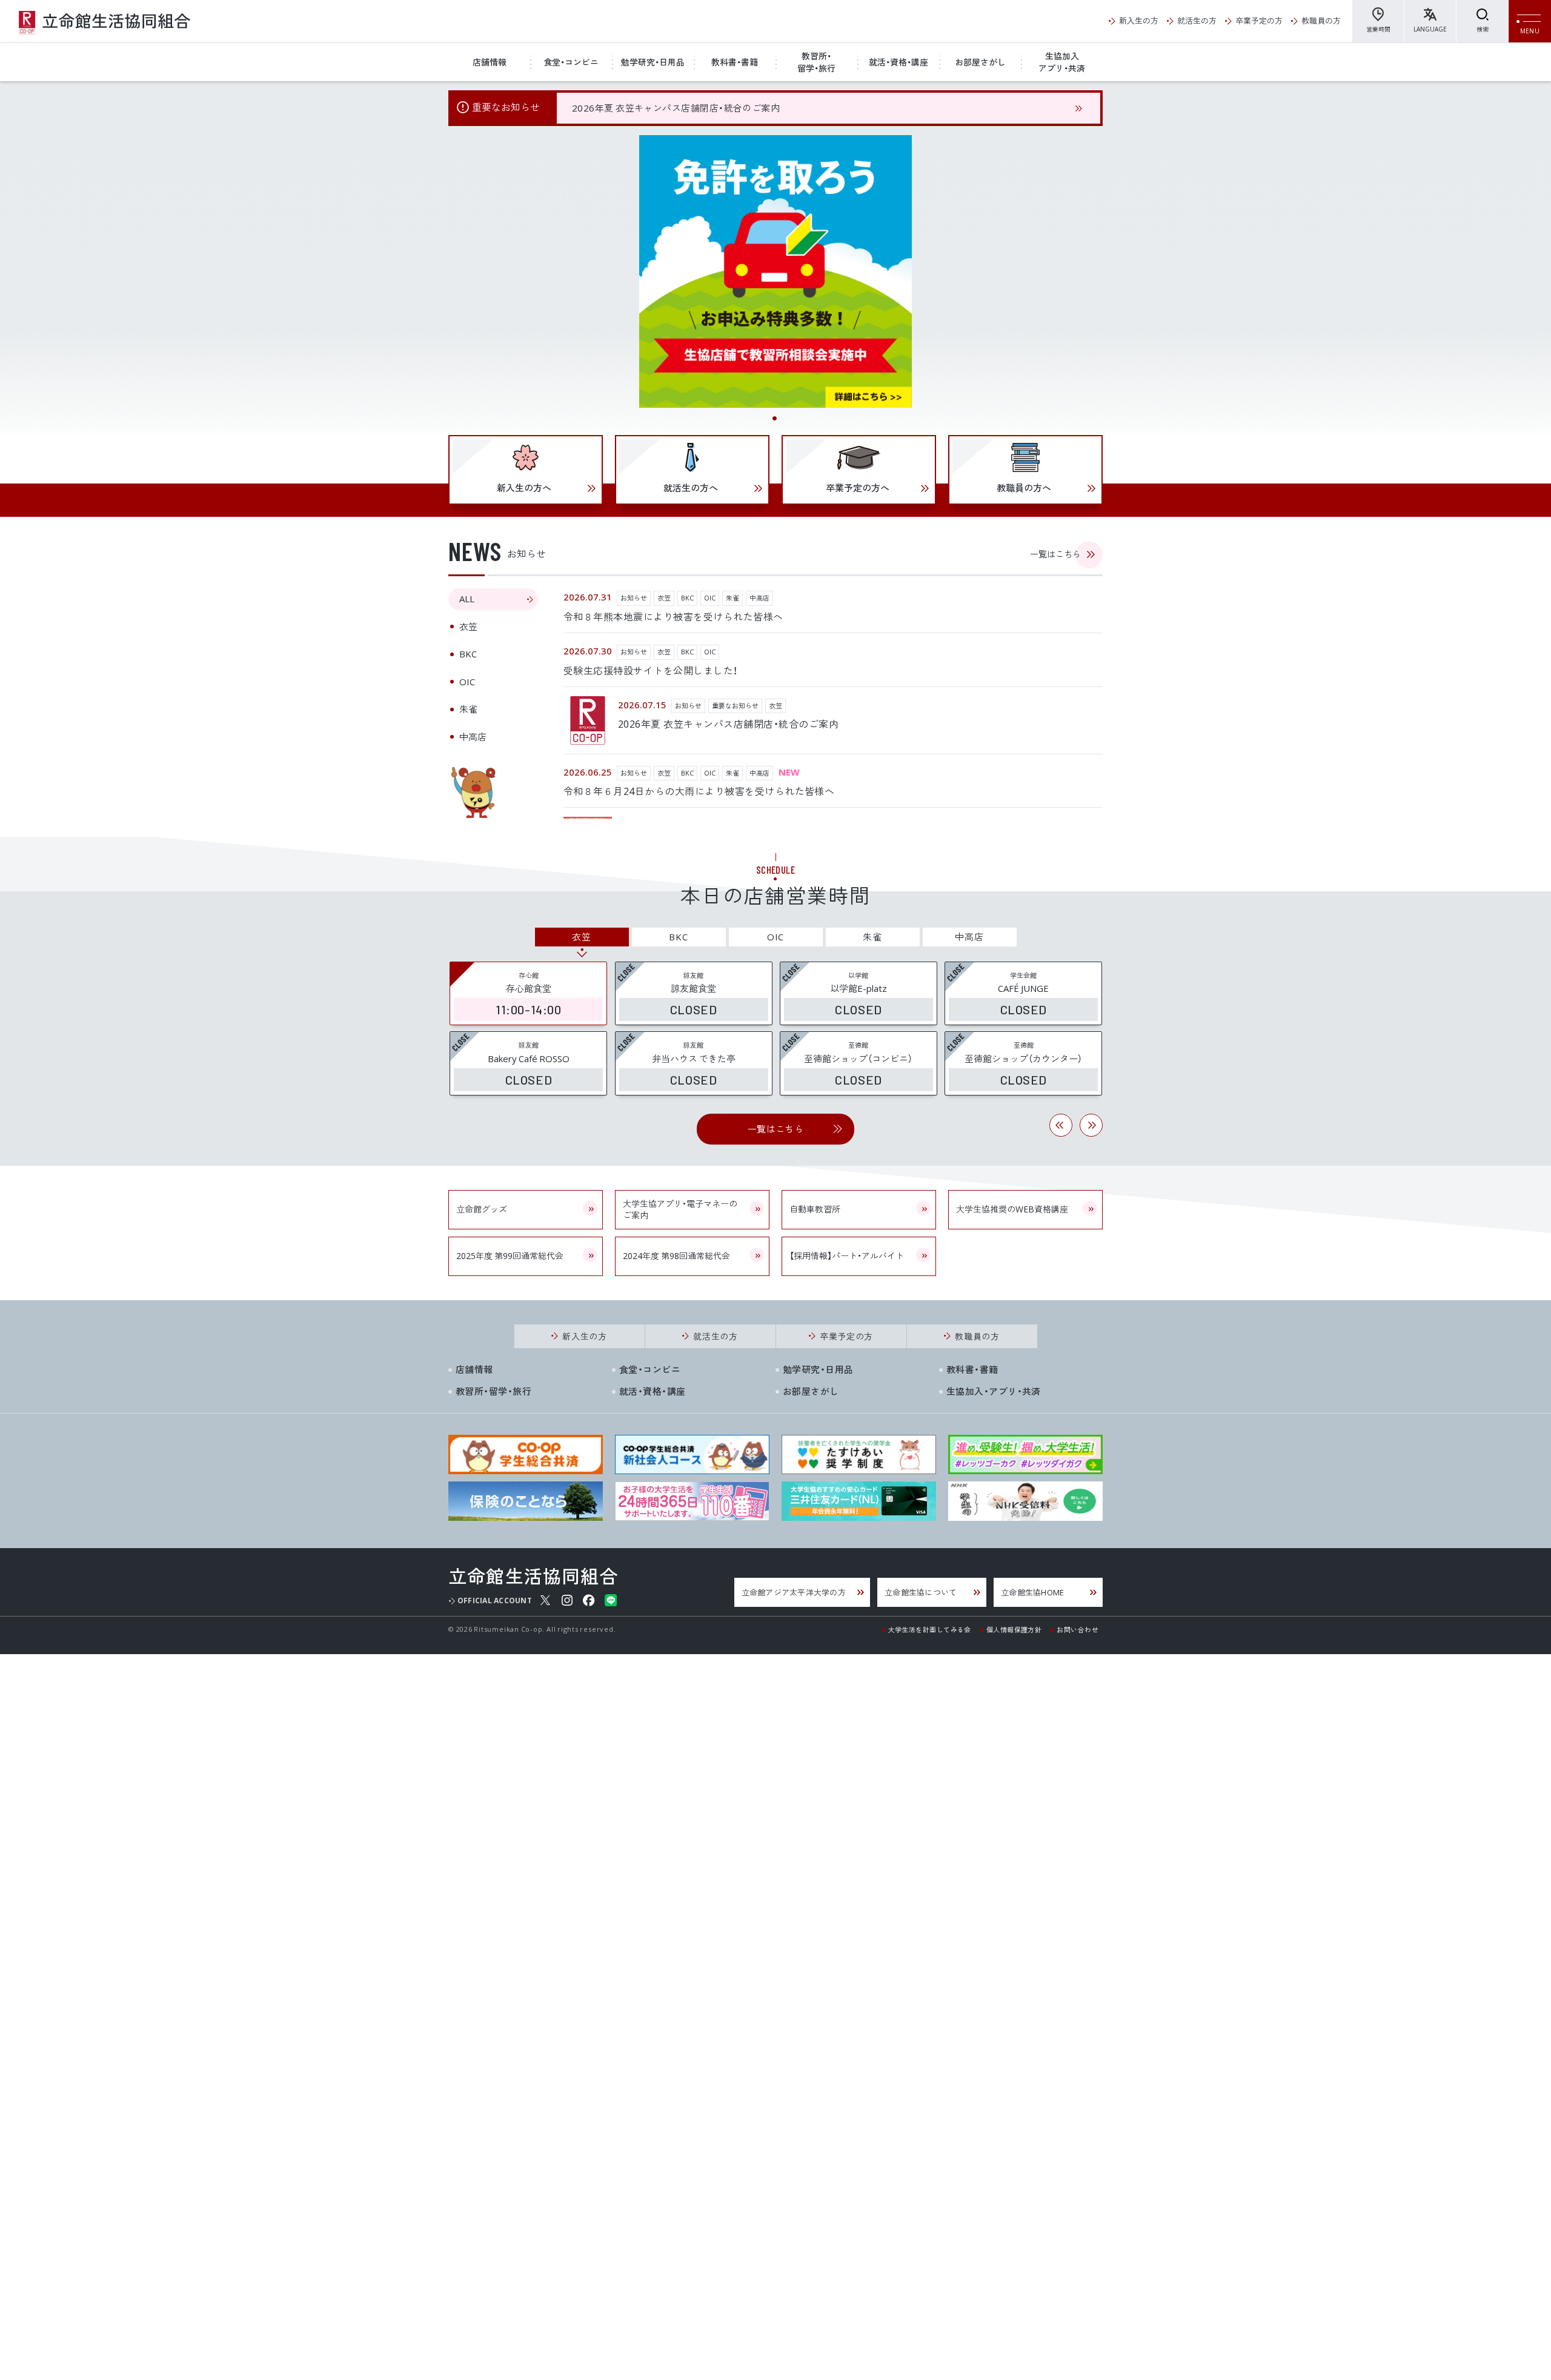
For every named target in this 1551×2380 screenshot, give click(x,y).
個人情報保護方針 (1014, 1629)
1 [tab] (775, 419)
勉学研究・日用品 (653, 62)
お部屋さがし (980, 62)
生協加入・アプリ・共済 (994, 1391)
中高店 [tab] (473, 737)
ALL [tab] (467, 599)
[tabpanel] (775, 271)
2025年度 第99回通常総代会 (510, 1255)
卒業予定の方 (1259, 20)
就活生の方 (1197, 20)
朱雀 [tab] (468, 709)
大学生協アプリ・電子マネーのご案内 (680, 1209)
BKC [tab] (468, 654)
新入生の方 (1139, 20)
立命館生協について (921, 1592)
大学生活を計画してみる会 (930, 1629)
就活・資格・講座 (898, 62)
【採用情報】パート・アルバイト (847, 1255)
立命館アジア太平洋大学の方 (794, 1592)
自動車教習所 (815, 1209)
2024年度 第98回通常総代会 (676, 1255)
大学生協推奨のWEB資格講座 (1012, 1209)
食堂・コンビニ (571, 62)
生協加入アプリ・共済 (1062, 62)
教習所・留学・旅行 (816, 62)
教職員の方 (1321, 20)
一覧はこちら (1055, 554)
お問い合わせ (1078, 1629)
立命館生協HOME (1032, 1592)
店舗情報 (490, 62)
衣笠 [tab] (468, 627)
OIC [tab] (467, 682)
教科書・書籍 (735, 62)
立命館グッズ (482, 1209)
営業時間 (1378, 29)
